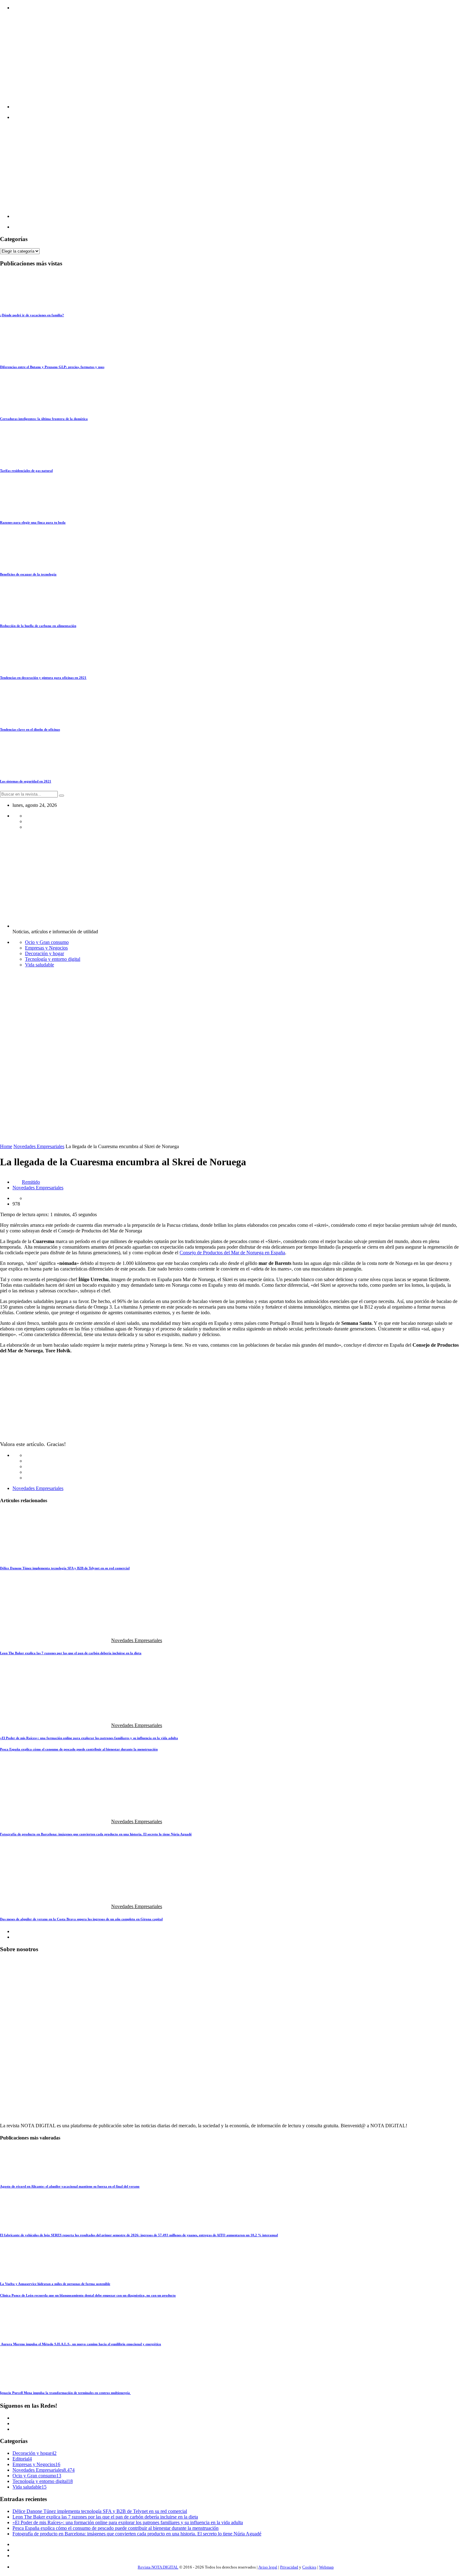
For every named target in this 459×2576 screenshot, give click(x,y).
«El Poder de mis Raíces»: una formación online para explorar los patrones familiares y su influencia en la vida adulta (89, 1738)
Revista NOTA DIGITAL (158, 2567)
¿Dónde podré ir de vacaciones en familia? (32, 315)
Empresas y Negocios (46, 948)
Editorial (21, 2459)
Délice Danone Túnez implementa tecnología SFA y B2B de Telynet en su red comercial (65, 1568)
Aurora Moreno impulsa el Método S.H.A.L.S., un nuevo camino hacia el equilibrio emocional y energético (81, 2344)
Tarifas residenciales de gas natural (26, 471)
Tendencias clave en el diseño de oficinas (30, 729)
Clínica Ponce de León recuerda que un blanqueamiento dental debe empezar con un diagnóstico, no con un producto (88, 2295)
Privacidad (289, 2567)
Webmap (326, 2567)
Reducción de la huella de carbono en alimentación (38, 626)
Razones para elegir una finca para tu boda (33, 522)
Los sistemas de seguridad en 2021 (26, 781)
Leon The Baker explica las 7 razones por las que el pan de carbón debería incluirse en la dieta (71, 1653)
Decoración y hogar (44, 953)
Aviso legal (268, 2567)
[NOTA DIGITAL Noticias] (223, 107)
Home (6, 1146)
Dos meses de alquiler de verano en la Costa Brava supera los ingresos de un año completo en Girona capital (81, 1919)
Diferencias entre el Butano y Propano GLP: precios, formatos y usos (52, 367)
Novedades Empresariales (39, 1146)
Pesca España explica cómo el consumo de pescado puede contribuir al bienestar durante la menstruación (79, 1749)
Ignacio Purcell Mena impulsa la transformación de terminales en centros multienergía (65, 2393)
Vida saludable (39, 965)
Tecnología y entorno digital (53, 959)
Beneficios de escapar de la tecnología (28, 574)
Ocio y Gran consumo (47, 942)
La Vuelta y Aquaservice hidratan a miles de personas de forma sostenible (55, 2284)
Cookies (309, 2567)
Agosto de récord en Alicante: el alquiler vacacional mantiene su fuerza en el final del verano (70, 2186)
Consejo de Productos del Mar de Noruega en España (232, 1253)
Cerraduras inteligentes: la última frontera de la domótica (44, 419)
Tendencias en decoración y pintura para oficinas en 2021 (43, 678)
